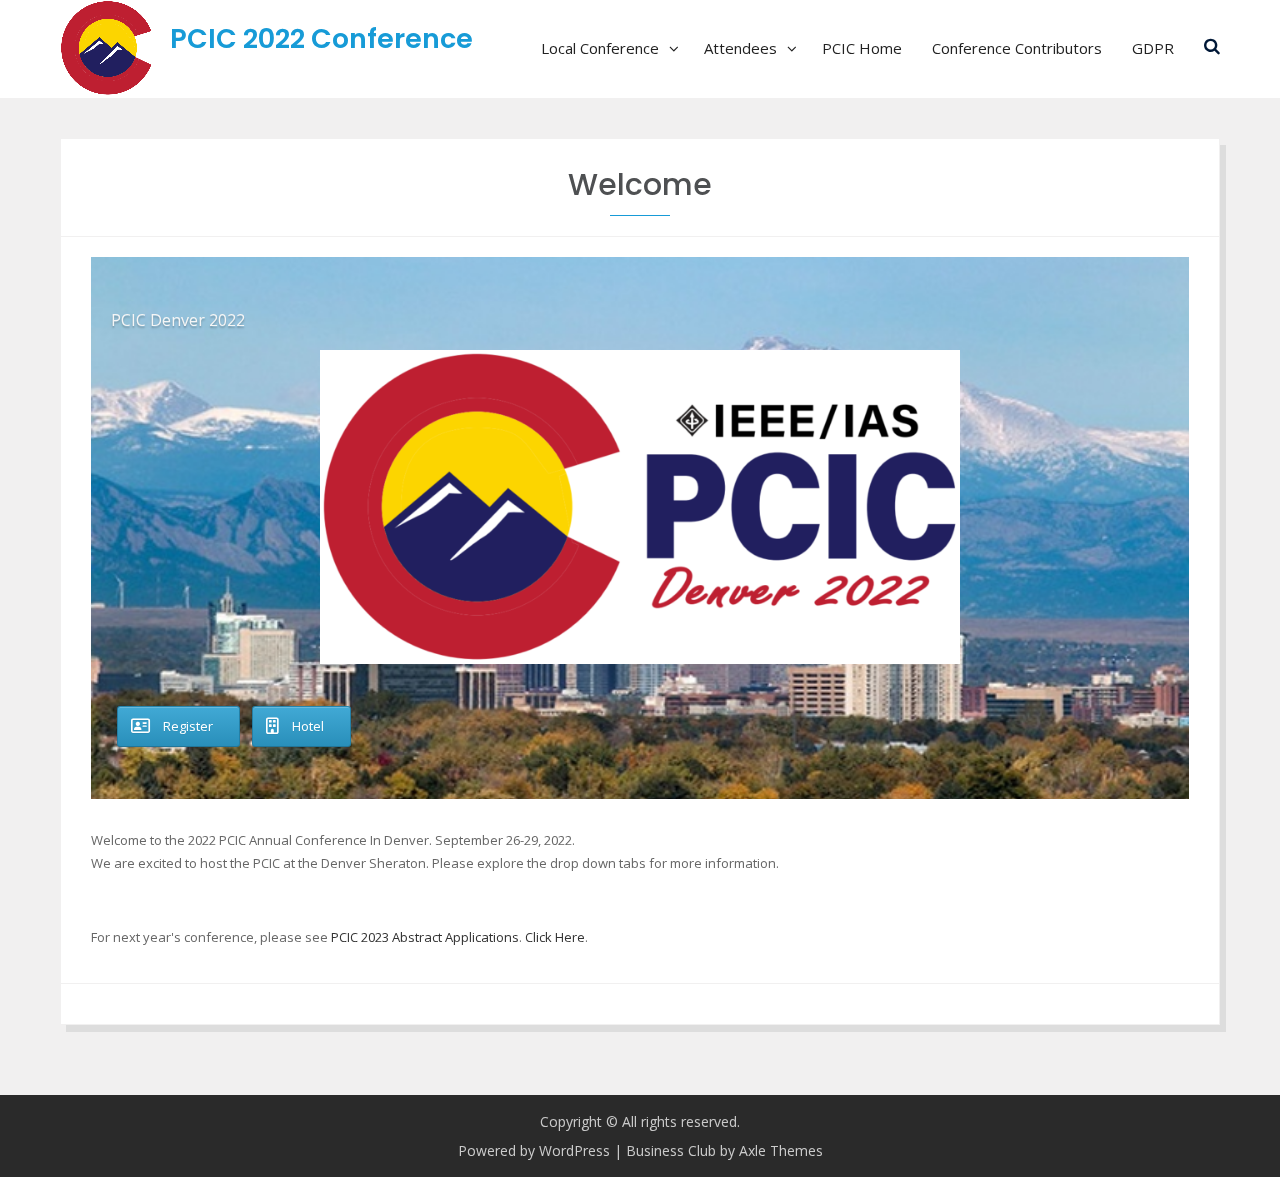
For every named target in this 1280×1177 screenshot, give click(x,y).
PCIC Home (862, 48)
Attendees (740, 48)
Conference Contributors (1017, 48)
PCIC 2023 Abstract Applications (425, 937)
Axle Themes (781, 1150)
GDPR (1153, 48)
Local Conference (600, 48)
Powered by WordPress (534, 1150)
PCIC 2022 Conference (321, 38)
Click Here (555, 937)
